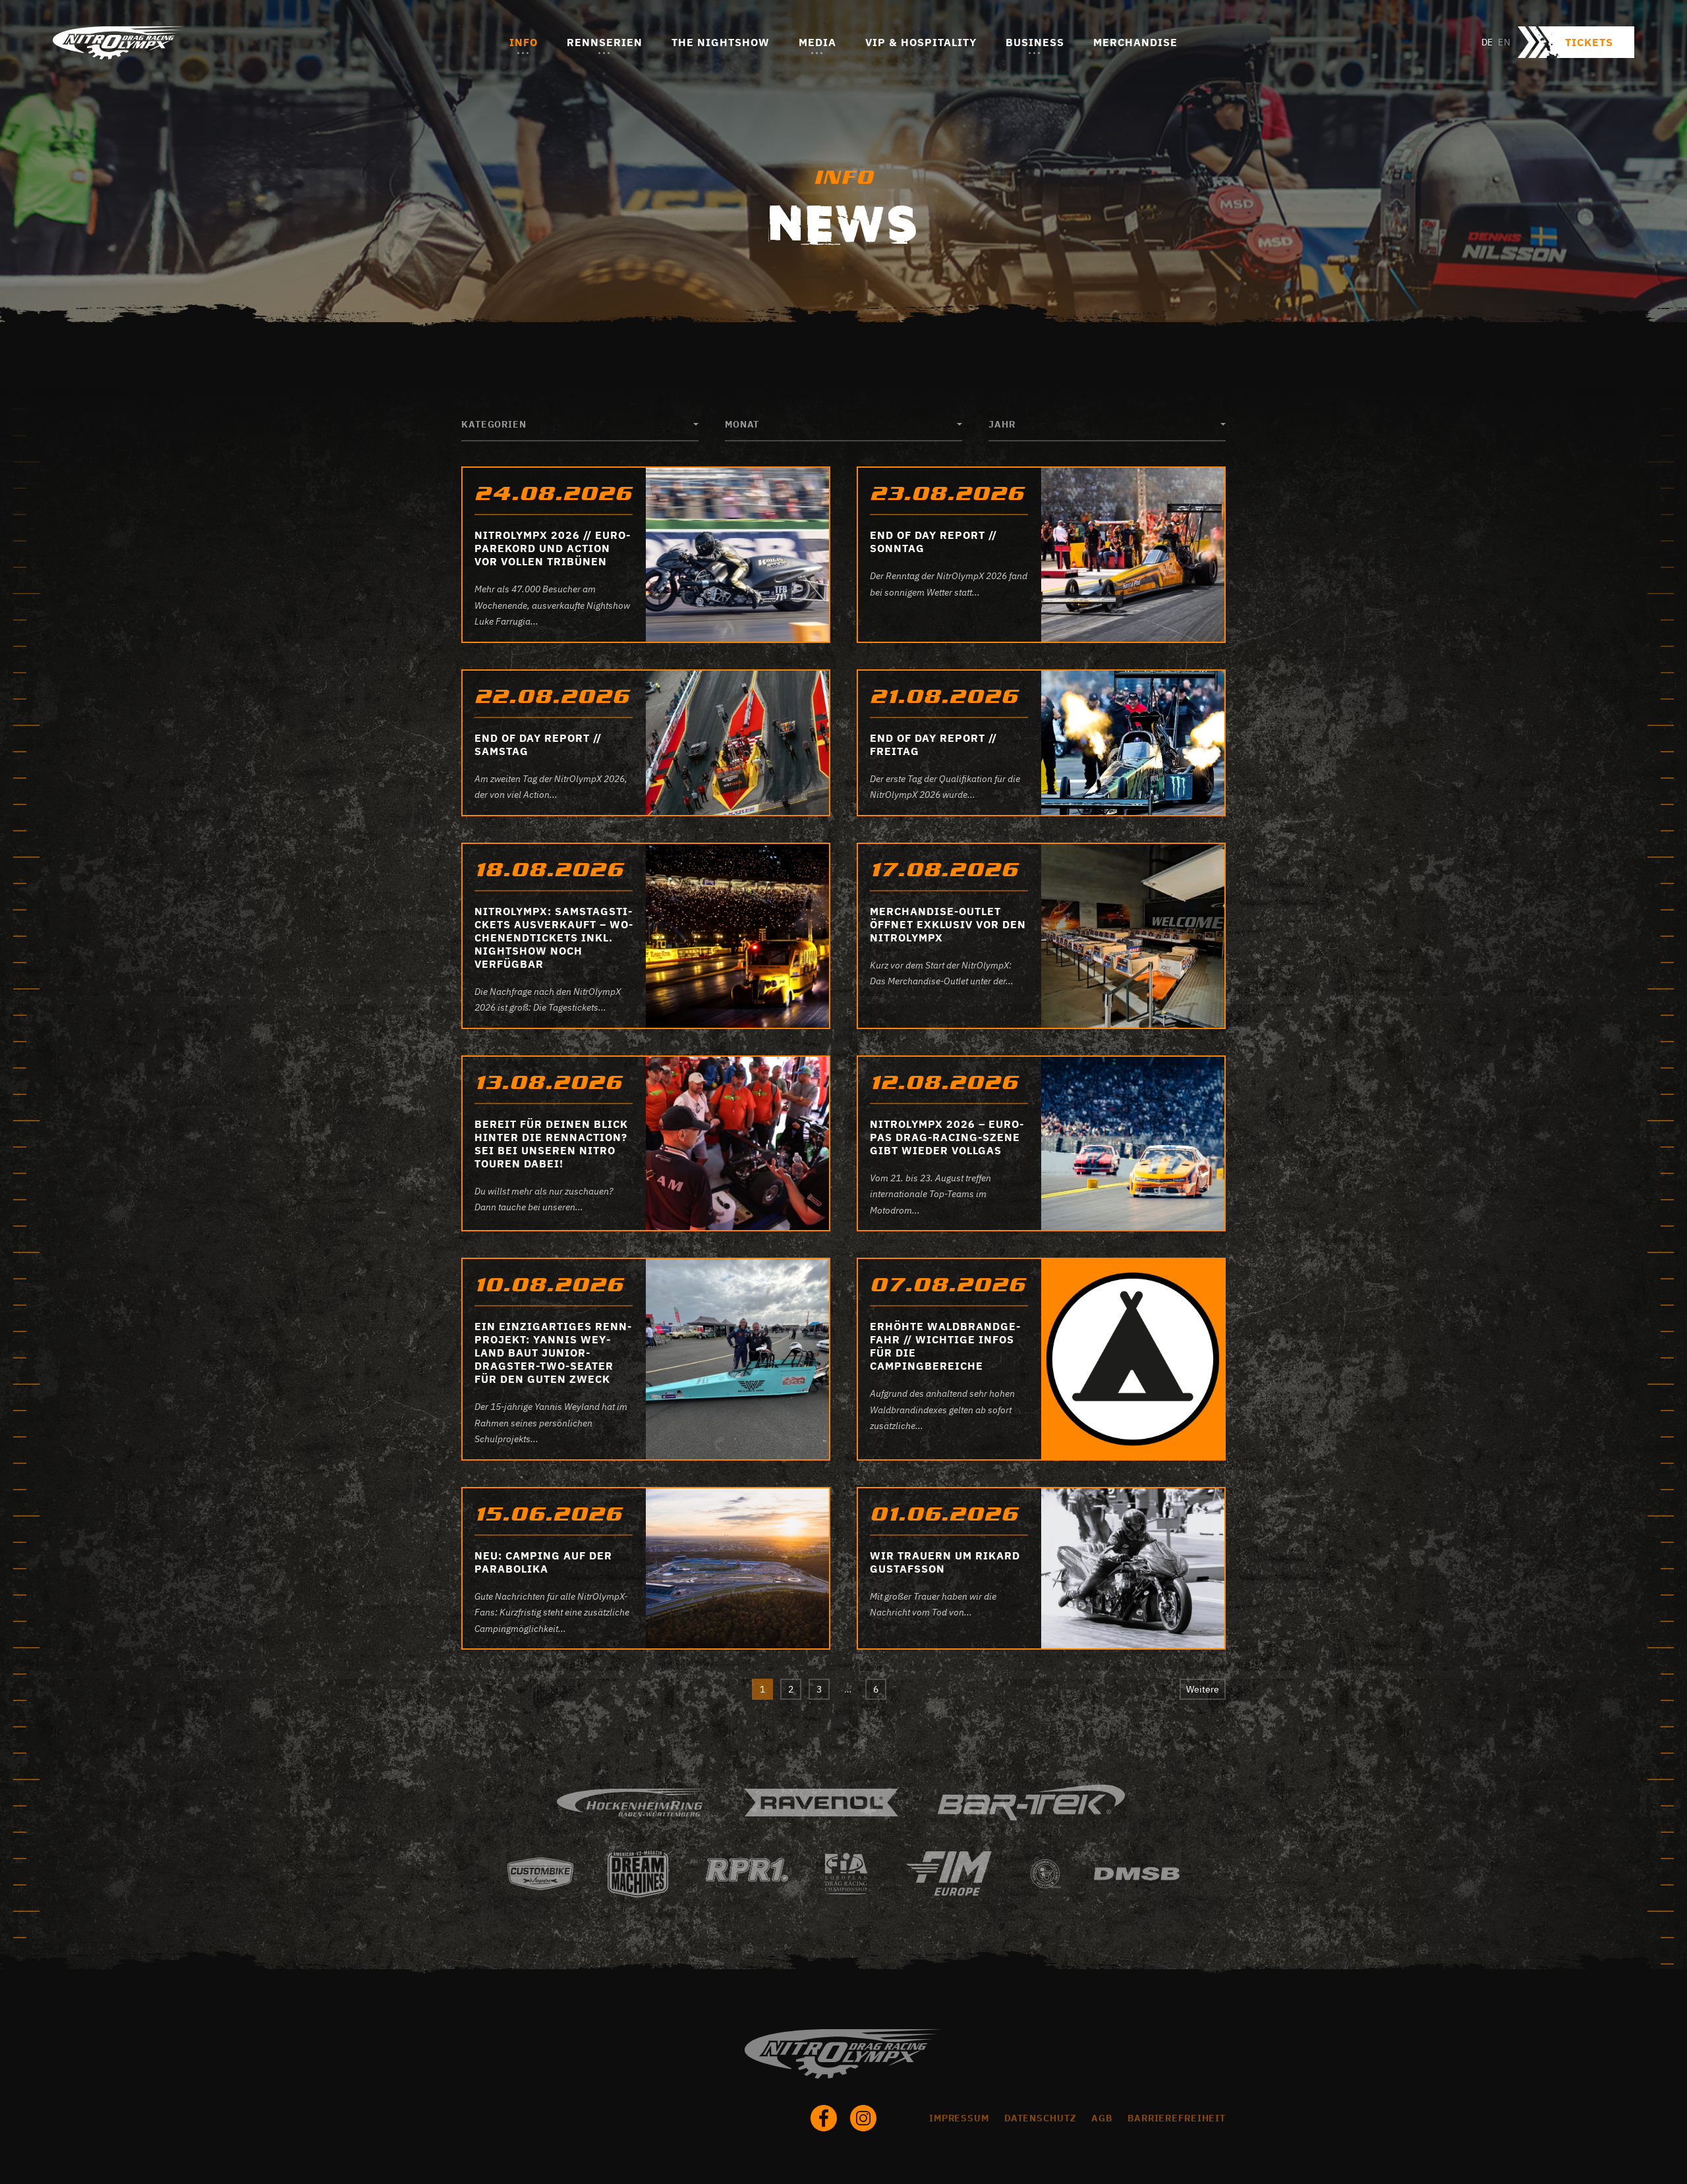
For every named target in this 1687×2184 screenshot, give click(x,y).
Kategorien (494, 424)
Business (1035, 42)
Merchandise (1135, 42)
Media (817, 42)
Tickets (1589, 42)
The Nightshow (721, 42)
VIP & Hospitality (921, 42)
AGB (1102, 2118)
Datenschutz (1041, 2118)
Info (524, 42)
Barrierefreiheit (1177, 2118)
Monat (742, 424)
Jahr (1002, 424)
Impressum (959, 2118)
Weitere (1203, 1689)
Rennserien (605, 42)
